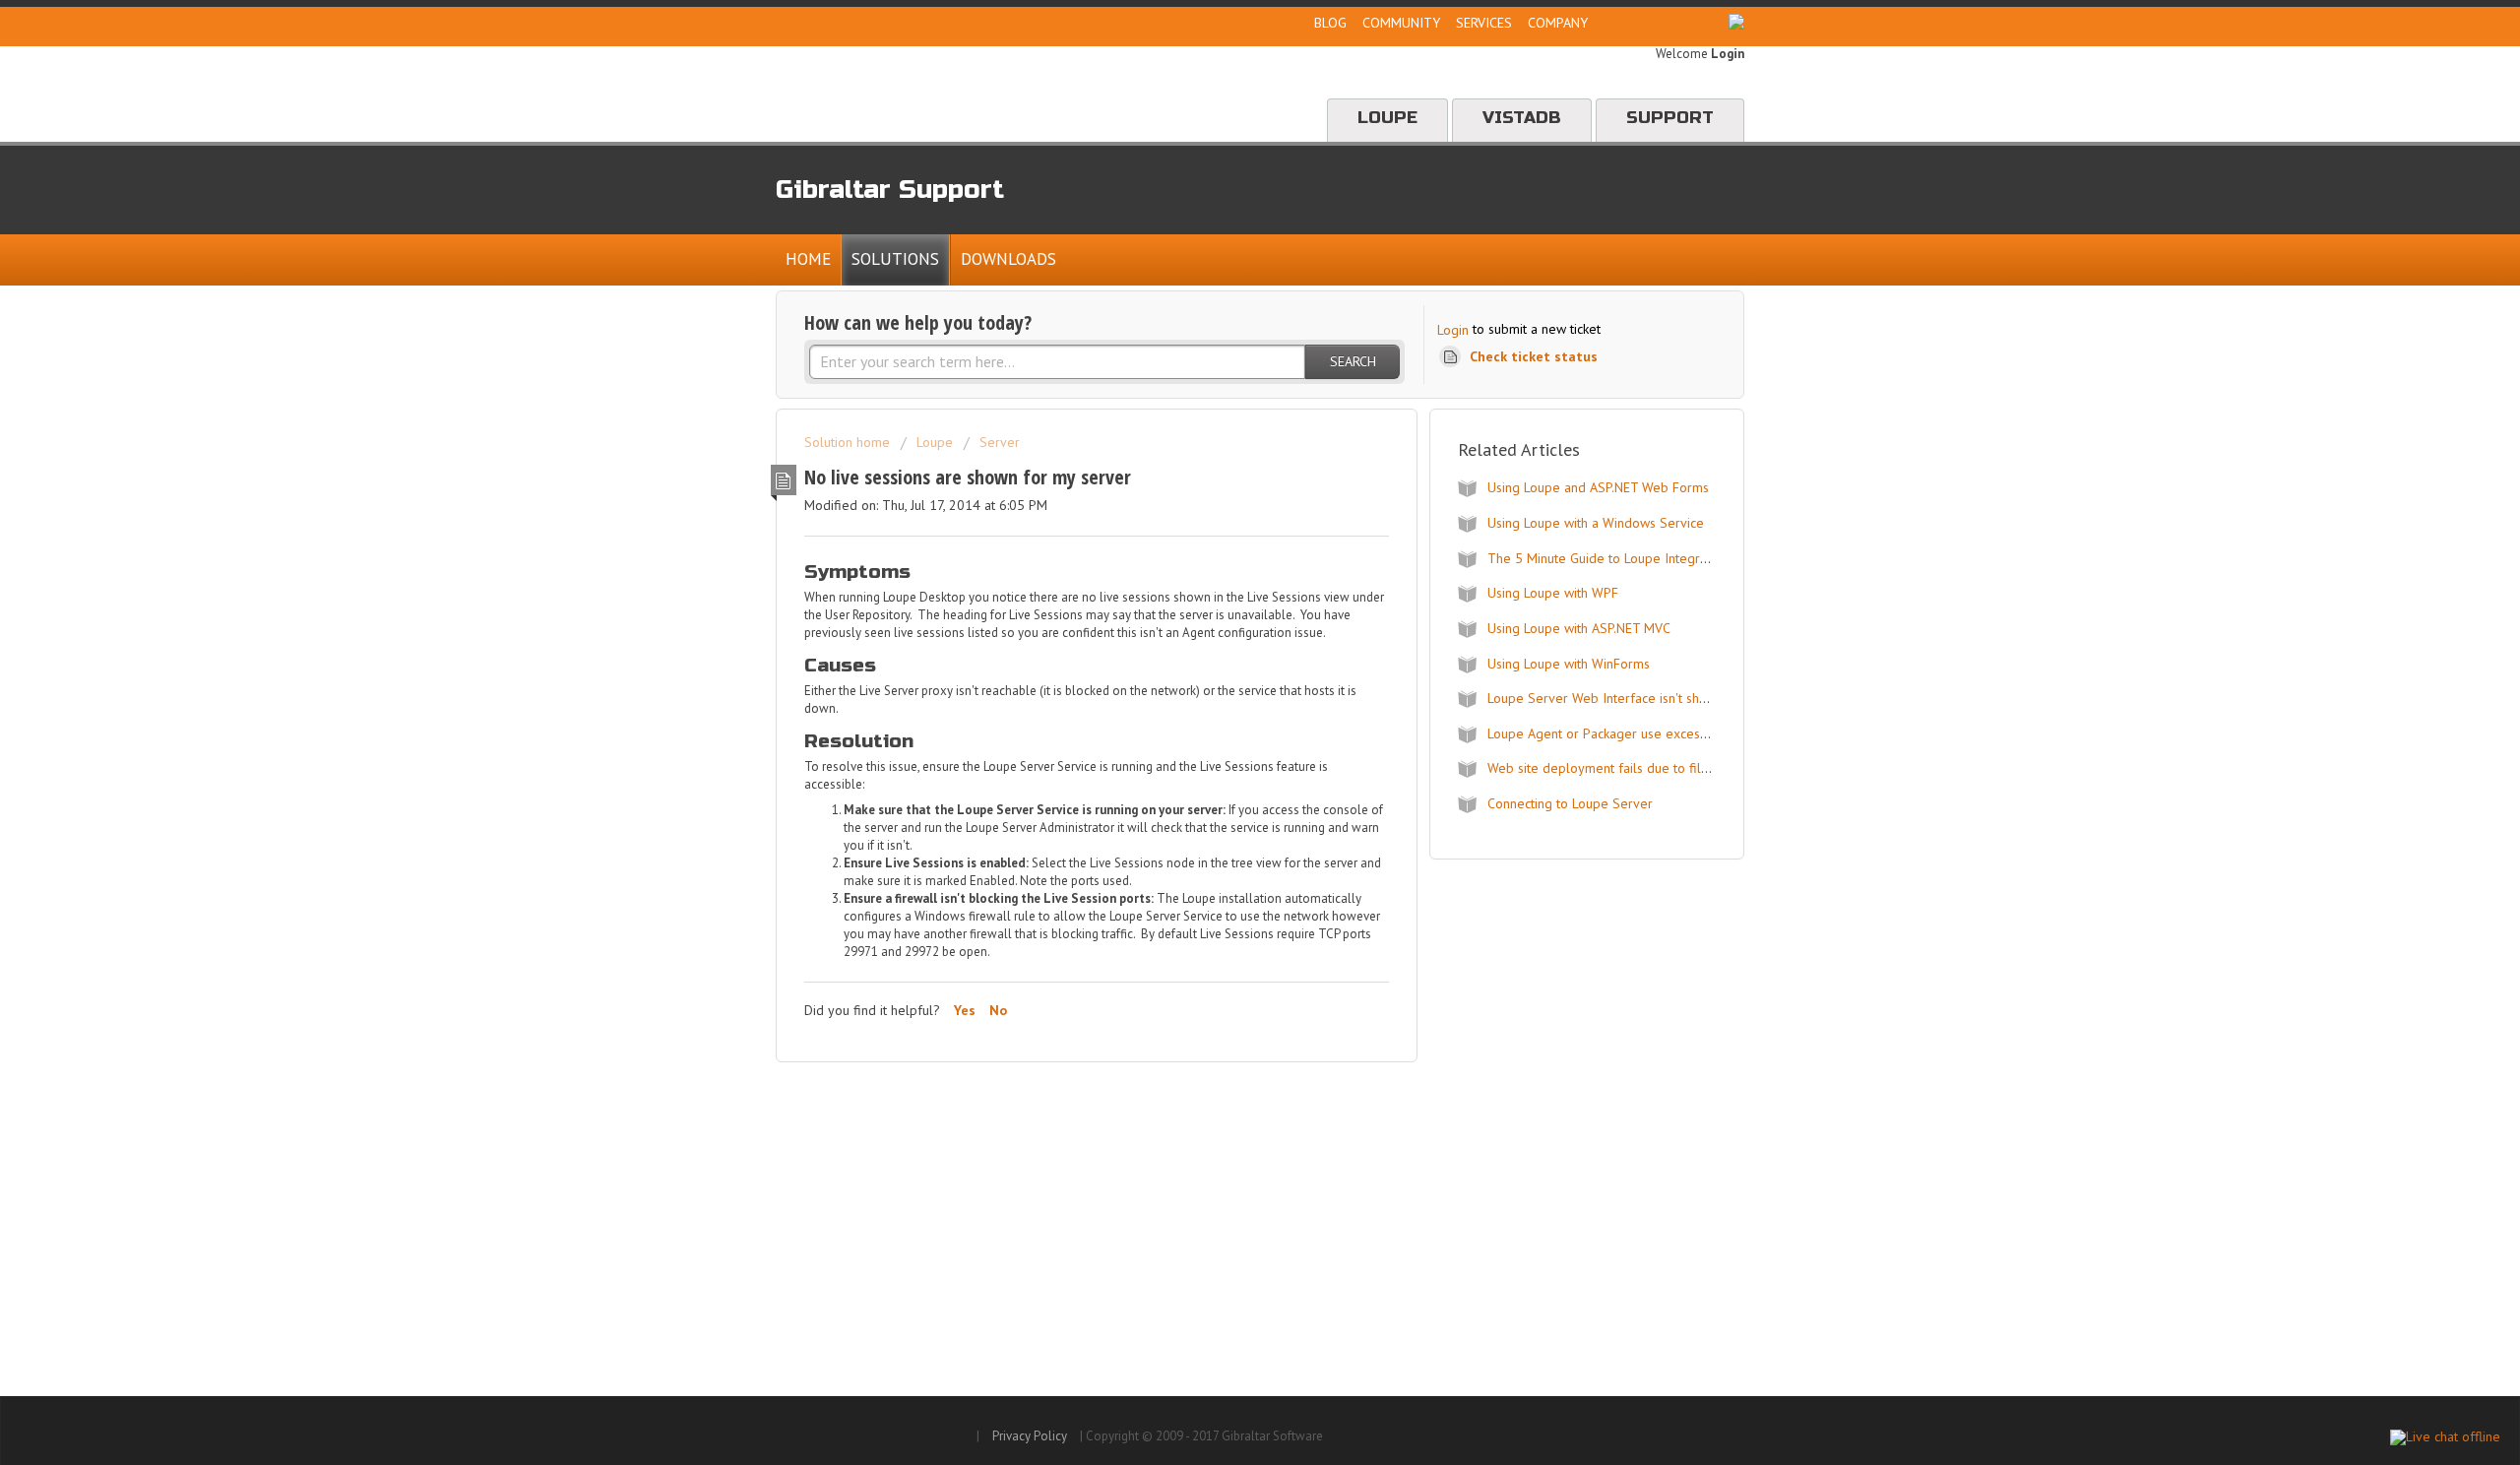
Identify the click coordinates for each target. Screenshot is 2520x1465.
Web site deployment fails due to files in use (1620, 768)
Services (1484, 23)
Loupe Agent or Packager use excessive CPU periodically (1657, 733)
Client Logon (1661, 23)
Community (1401, 23)
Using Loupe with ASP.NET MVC (1579, 628)
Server (1000, 442)
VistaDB (1522, 118)
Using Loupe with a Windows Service (1596, 523)
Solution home (849, 442)
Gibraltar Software (871, 1431)
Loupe (1387, 118)
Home (808, 259)
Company (1558, 23)
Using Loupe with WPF (1553, 593)
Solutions (895, 259)
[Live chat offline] (2445, 1437)
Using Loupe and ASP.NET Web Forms (1598, 487)
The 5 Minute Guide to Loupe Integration (1608, 558)
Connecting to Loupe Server (1570, 803)
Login (1453, 330)
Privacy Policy (1030, 1436)
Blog (1330, 23)
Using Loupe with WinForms (1569, 664)
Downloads (1008, 259)
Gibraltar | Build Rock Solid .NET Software (971, 94)
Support (1670, 118)
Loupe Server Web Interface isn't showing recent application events (1687, 698)
